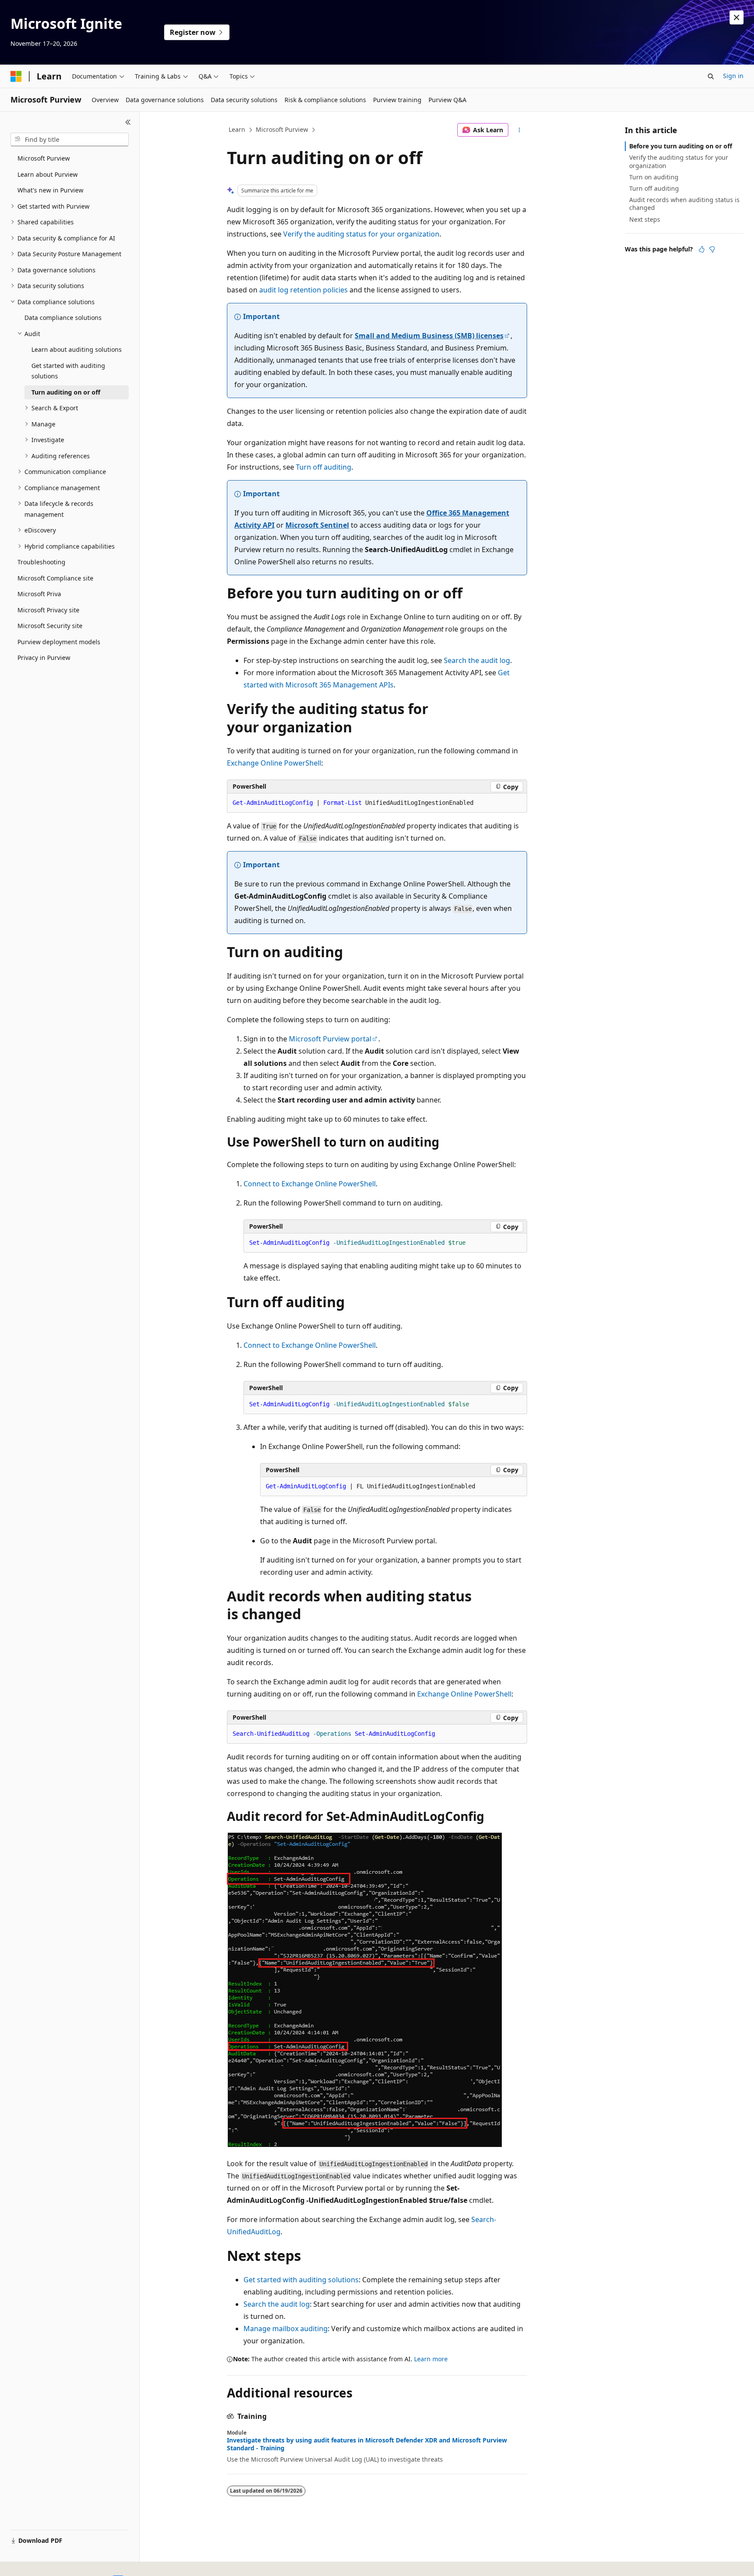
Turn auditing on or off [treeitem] (66, 392)
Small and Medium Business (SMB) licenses (429, 336)
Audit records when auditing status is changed (684, 204)
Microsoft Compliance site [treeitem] (55, 578)
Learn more (431, 2359)
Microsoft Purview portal (330, 1039)
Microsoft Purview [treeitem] (44, 158)
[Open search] (711, 76)
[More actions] (519, 130)
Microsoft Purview (282, 129)
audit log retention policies (303, 290)
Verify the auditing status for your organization (361, 234)
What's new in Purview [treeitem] (50, 190)
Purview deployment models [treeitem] (59, 642)
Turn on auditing (654, 177)
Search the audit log (477, 660)
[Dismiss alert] (737, 17)
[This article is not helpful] (712, 249)
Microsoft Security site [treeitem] (50, 626)
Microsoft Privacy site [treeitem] (48, 610)
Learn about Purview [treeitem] (48, 174)
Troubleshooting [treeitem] (41, 562)
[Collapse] (128, 122)
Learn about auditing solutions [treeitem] (77, 349)
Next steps (645, 219)
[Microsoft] (16, 76)
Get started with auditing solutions (301, 2280)
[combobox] (70, 140)
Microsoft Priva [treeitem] (39, 594)
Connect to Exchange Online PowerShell (310, 1184)
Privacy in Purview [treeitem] (44, 658)
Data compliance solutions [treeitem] (63, 318)
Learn (237, 129)
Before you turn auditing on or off (681, 146)
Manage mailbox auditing (286, 2329)
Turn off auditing (324, 467)
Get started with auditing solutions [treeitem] (68, 371)
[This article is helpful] (702, 249)
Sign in (733, 76)
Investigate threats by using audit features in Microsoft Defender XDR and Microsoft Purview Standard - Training (367, 2444)
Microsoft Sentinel (317, 525)
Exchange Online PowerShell (274, 763)
